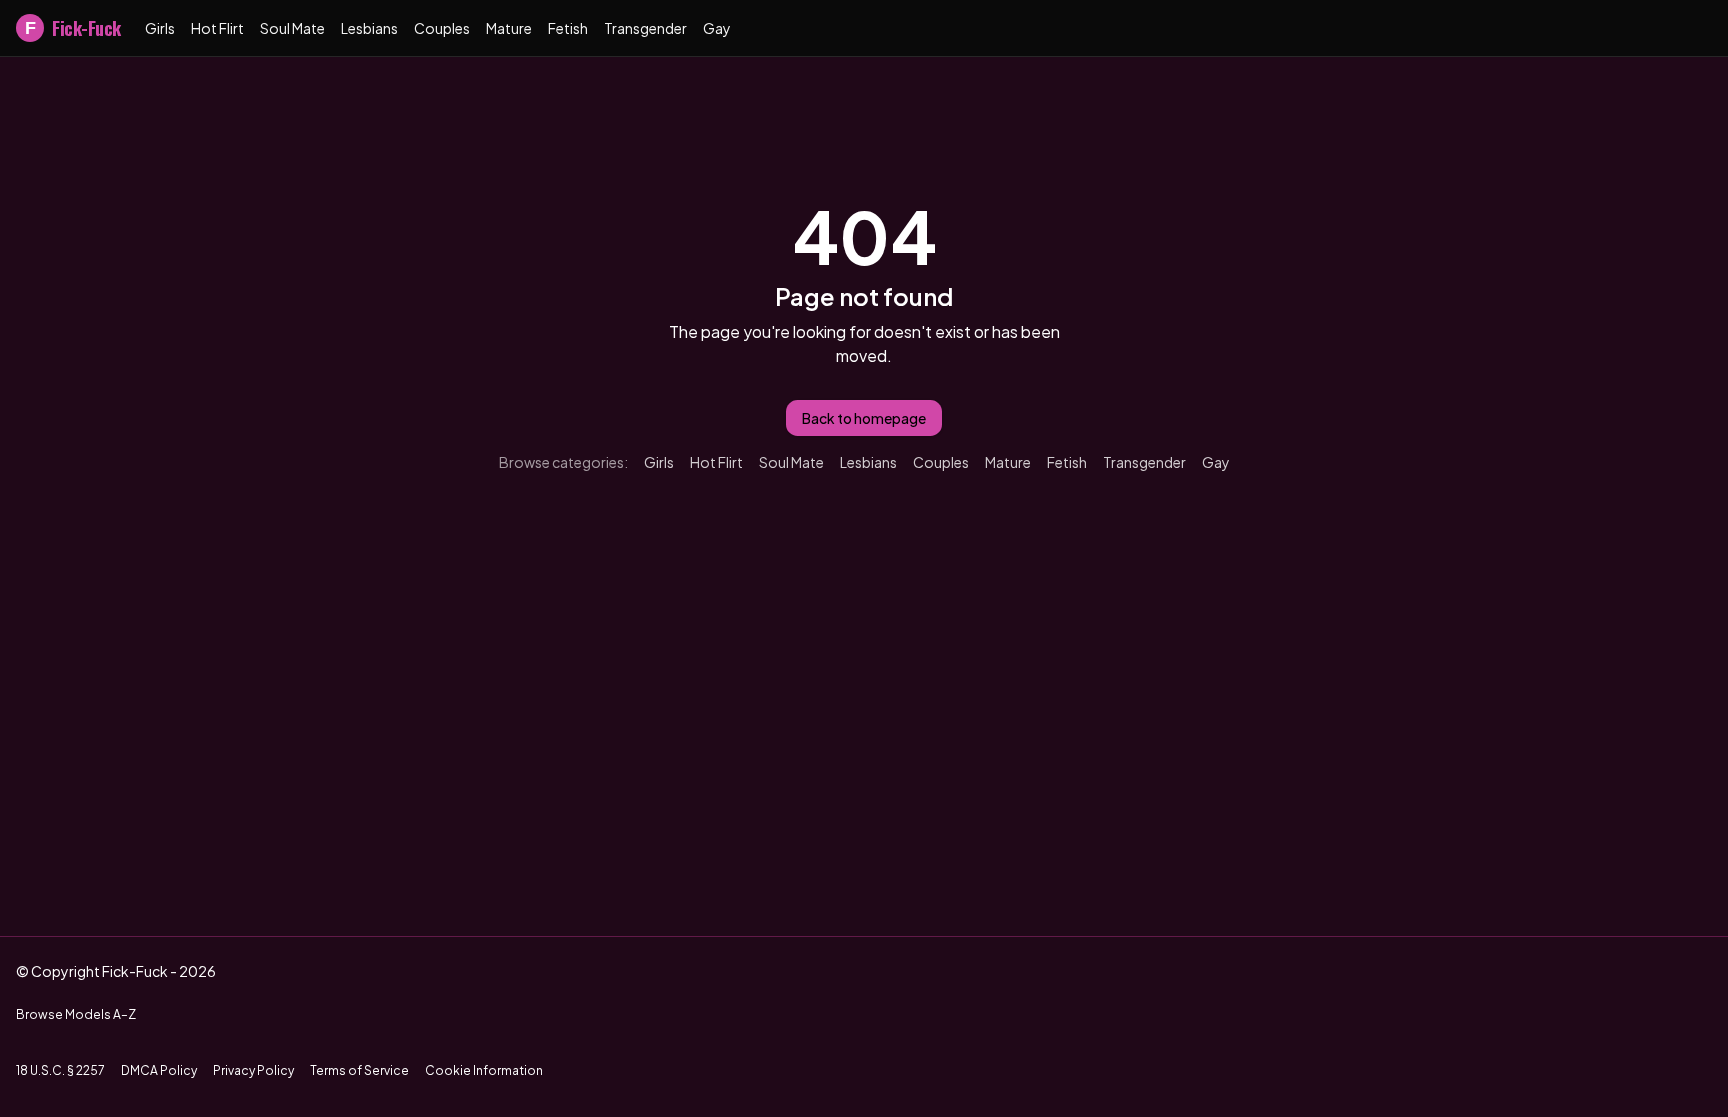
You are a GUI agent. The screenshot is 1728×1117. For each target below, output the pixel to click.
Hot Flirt (217, 28)
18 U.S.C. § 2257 (60, 1070)
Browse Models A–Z (76, 1014)
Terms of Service (359, 1070)
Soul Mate (292, 28)
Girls (160, 28)
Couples (442, 28)
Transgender (645, 28)
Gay (717, 28)
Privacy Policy (253, 1070)
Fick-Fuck (73, 28)
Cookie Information (484, 1070)
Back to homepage (864, 418)
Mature (509, 28)
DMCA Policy (159, 1070)
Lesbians (369, 28)
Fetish (568, 28)
